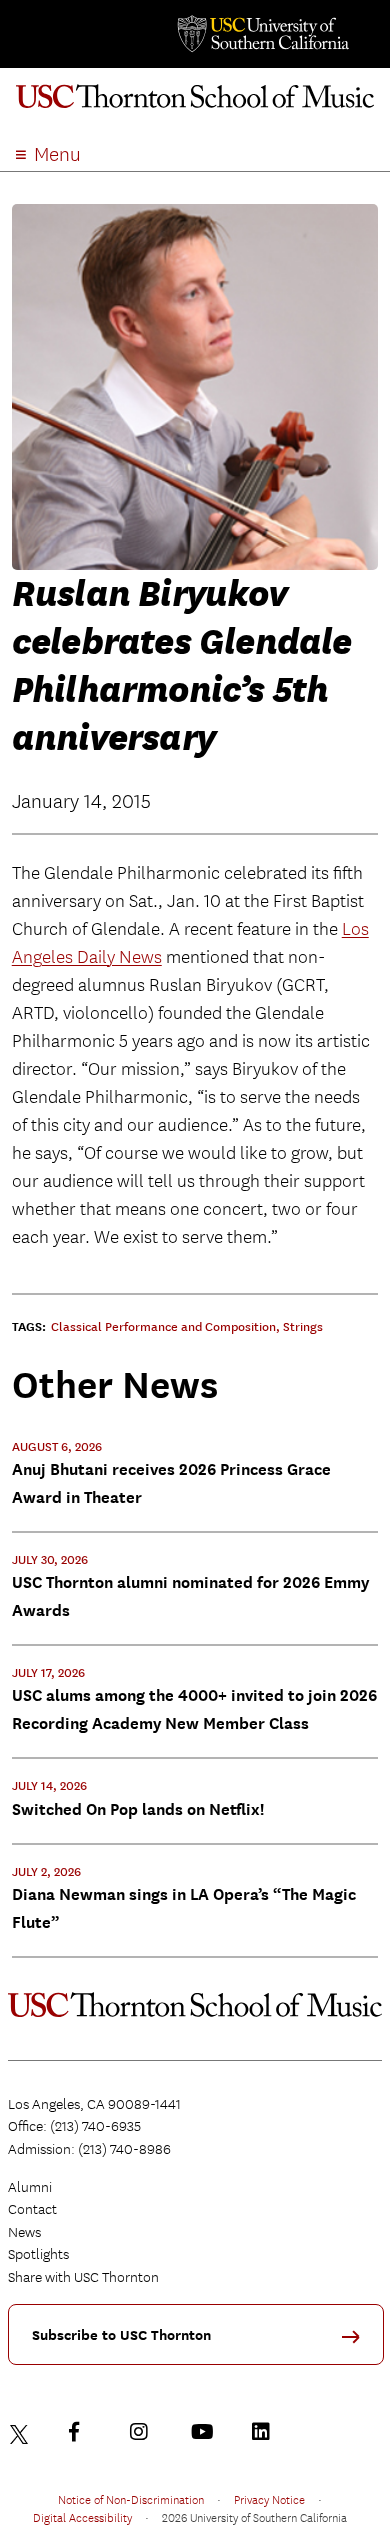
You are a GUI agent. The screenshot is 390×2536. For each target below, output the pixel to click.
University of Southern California (262, 34)
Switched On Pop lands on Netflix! (138, 1809)
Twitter (22, 2432)
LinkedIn (266, 2432)
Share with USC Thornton (83, 2277)
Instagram (144, 2432)
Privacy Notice (269, 2499)
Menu (57, 154)
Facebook (83, 2432)
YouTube (205, 2432)
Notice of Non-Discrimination (131, 2499)
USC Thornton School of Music (195, 104)
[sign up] (358, 2343)
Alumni (30, 2187)
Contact (32, 2209)
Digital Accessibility (82, 2517)
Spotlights (38, 2254)
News (24, 2232)
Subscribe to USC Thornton (121, 2335)
